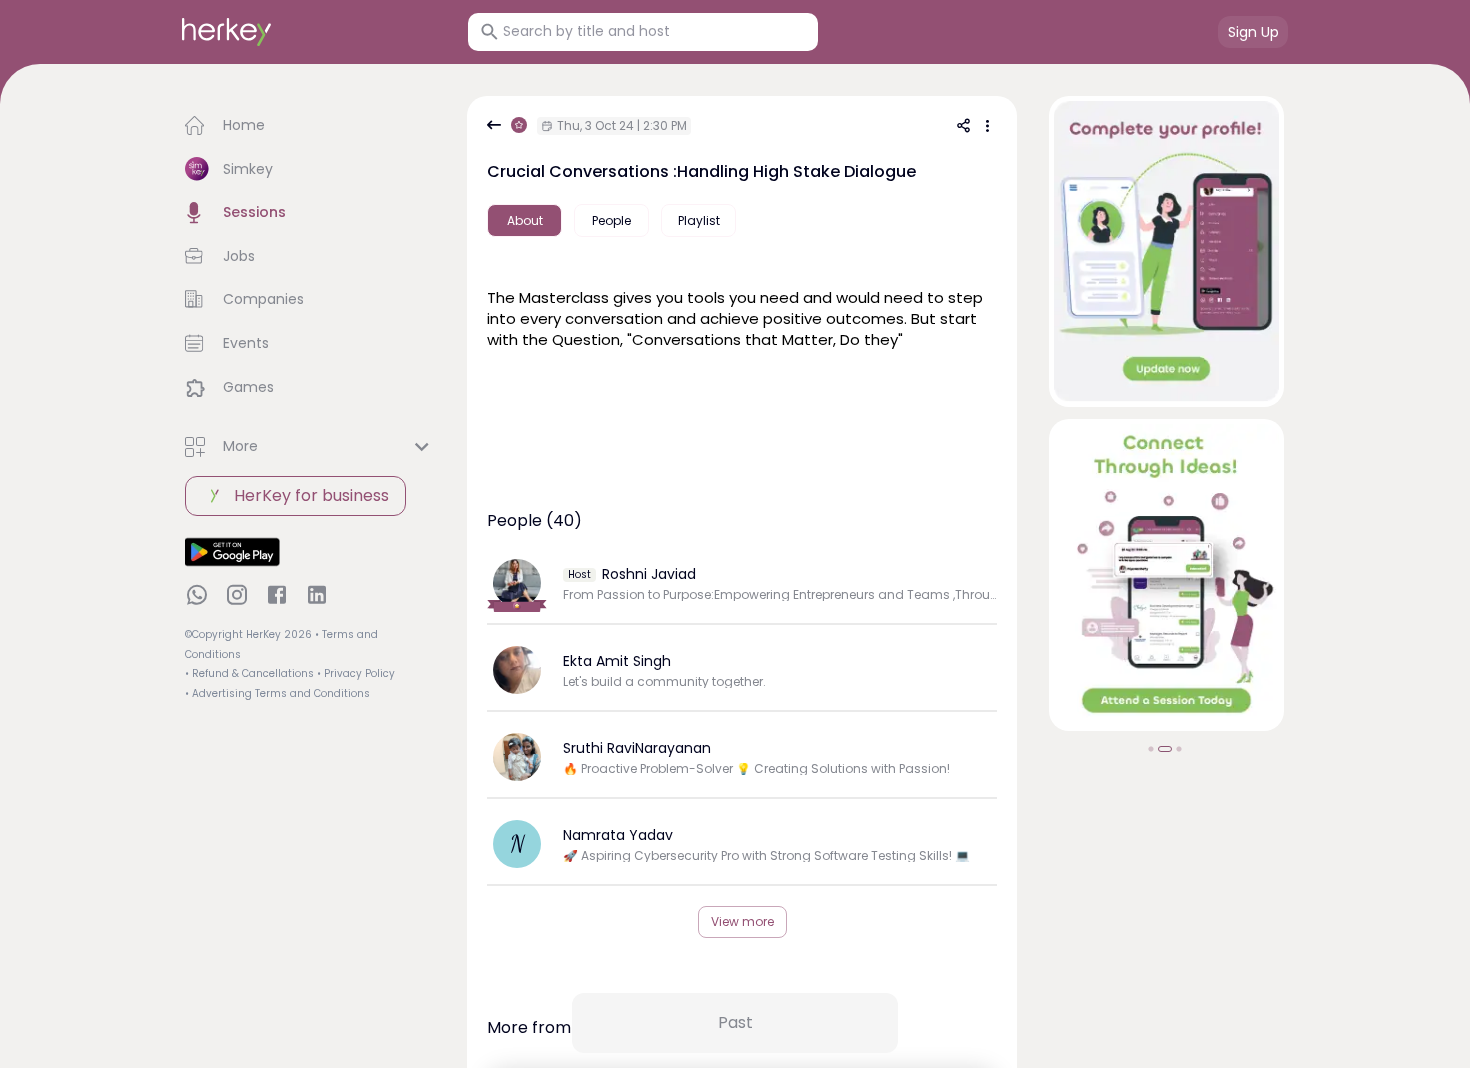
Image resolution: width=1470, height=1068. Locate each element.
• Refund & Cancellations (249, 673)
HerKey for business (311, 495)
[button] (310, 126)
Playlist (699, 220)
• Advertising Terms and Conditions (277, 693)
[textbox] (742, 316)
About (525, 220)
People (611, 220)
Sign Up (1253, 32)
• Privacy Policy (356, 673)
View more (742, 921)
